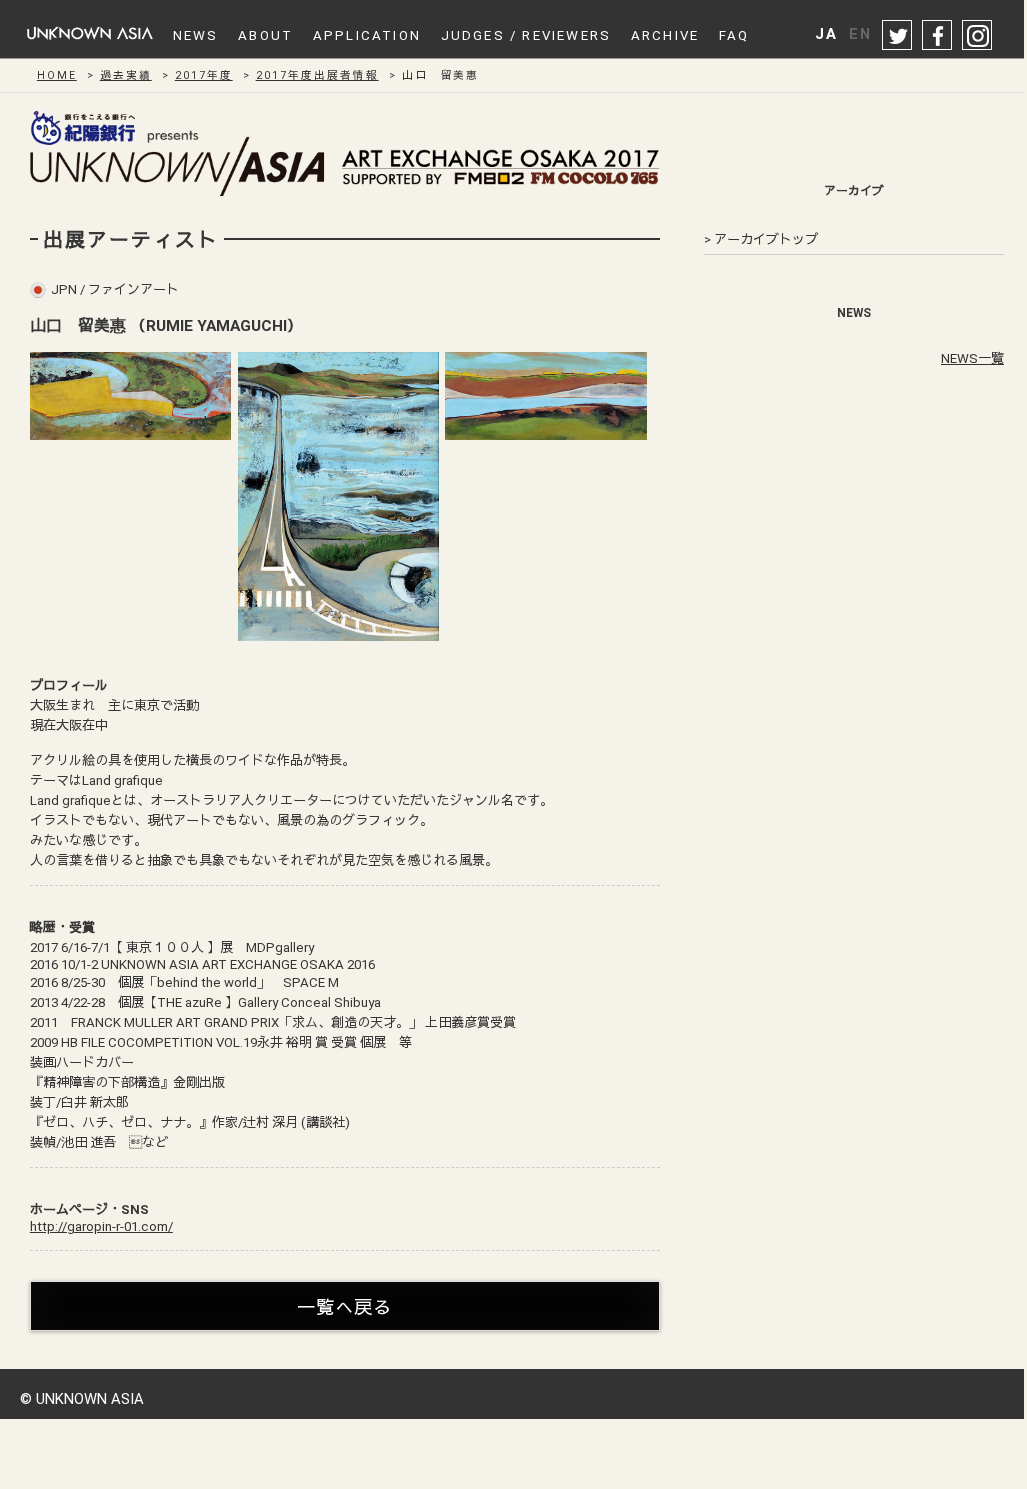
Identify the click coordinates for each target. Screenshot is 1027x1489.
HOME (57, 75)
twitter (898, 36)
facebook (938, 36)
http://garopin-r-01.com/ (101, 1226)
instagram (978, 36)
